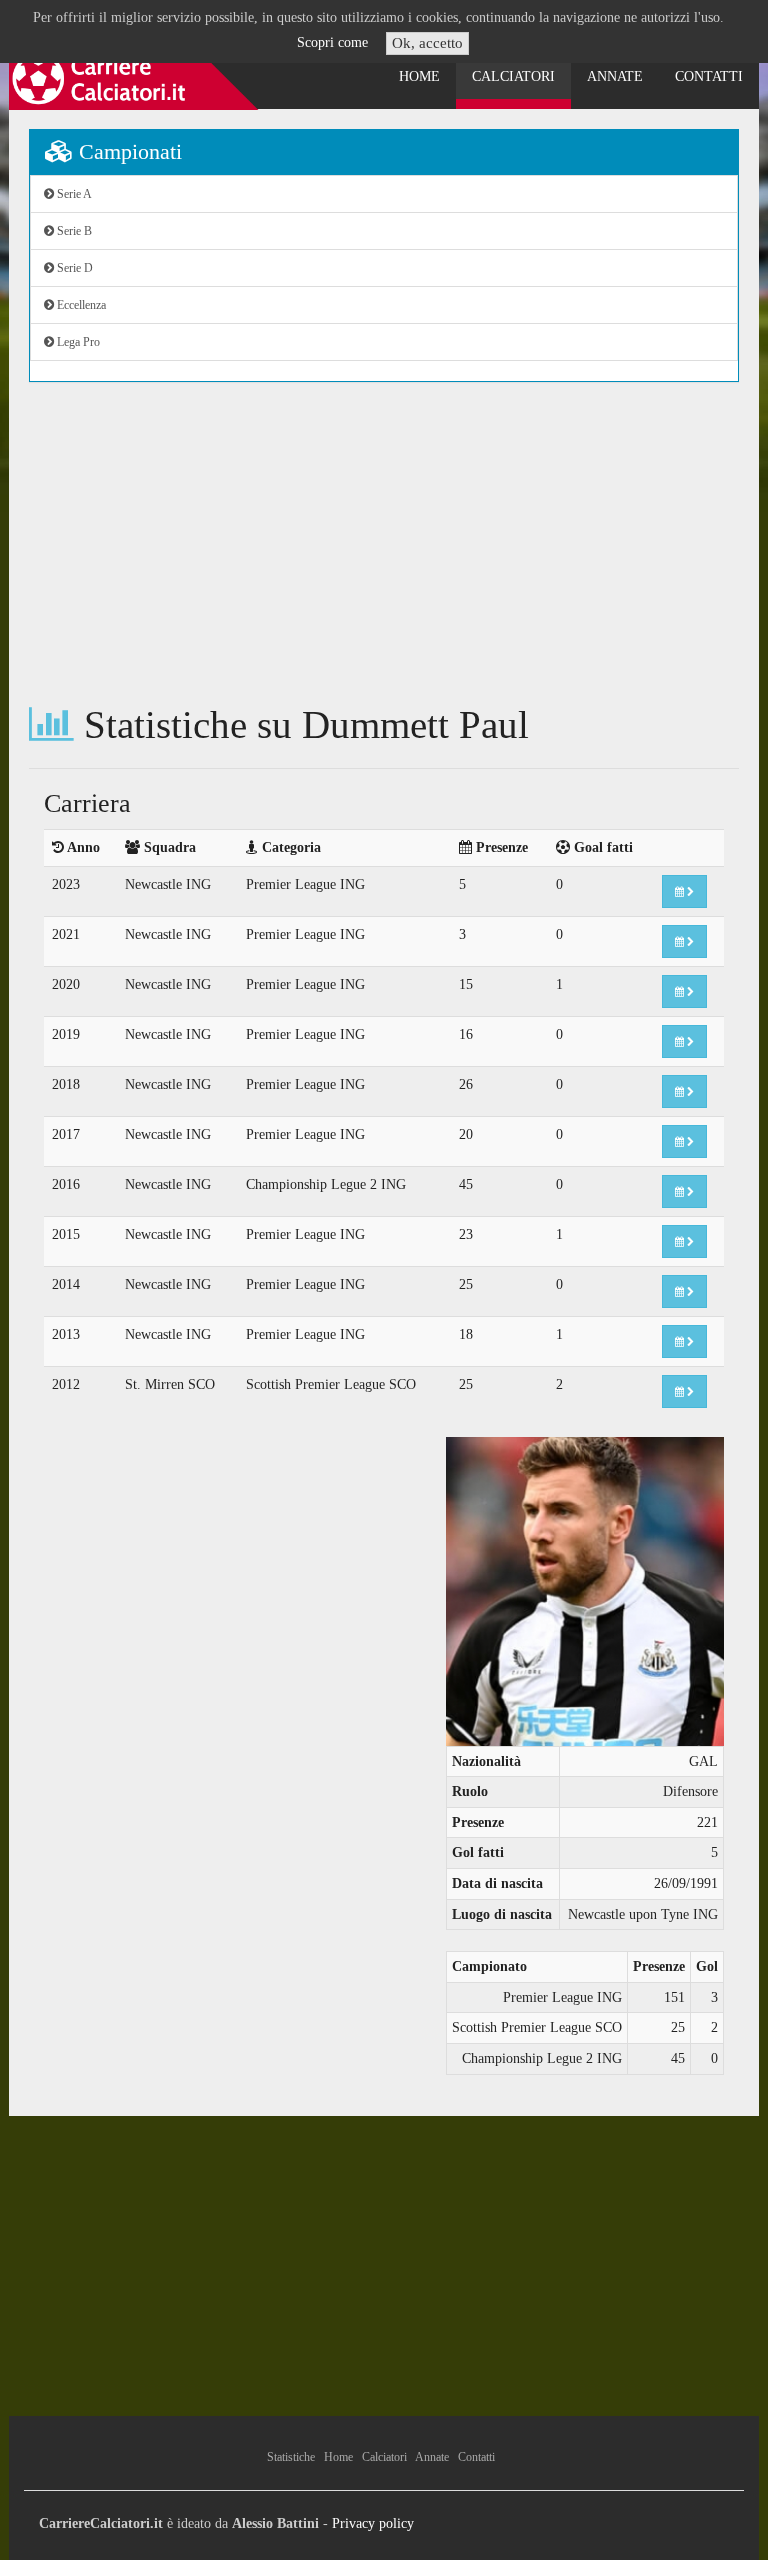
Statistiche (291, 2457)
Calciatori (513, 76)
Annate (615, 76)
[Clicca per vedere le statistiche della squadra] (684, 891)
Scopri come (332, 42)
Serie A (73, 194)
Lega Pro (77, 342)
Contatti (709, 76)
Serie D (73, 268)
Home (419, 76)
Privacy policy (373, 2523)
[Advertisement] (384, 543)
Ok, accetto (427, 43)
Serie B (73, 231)
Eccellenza (80, 305)
